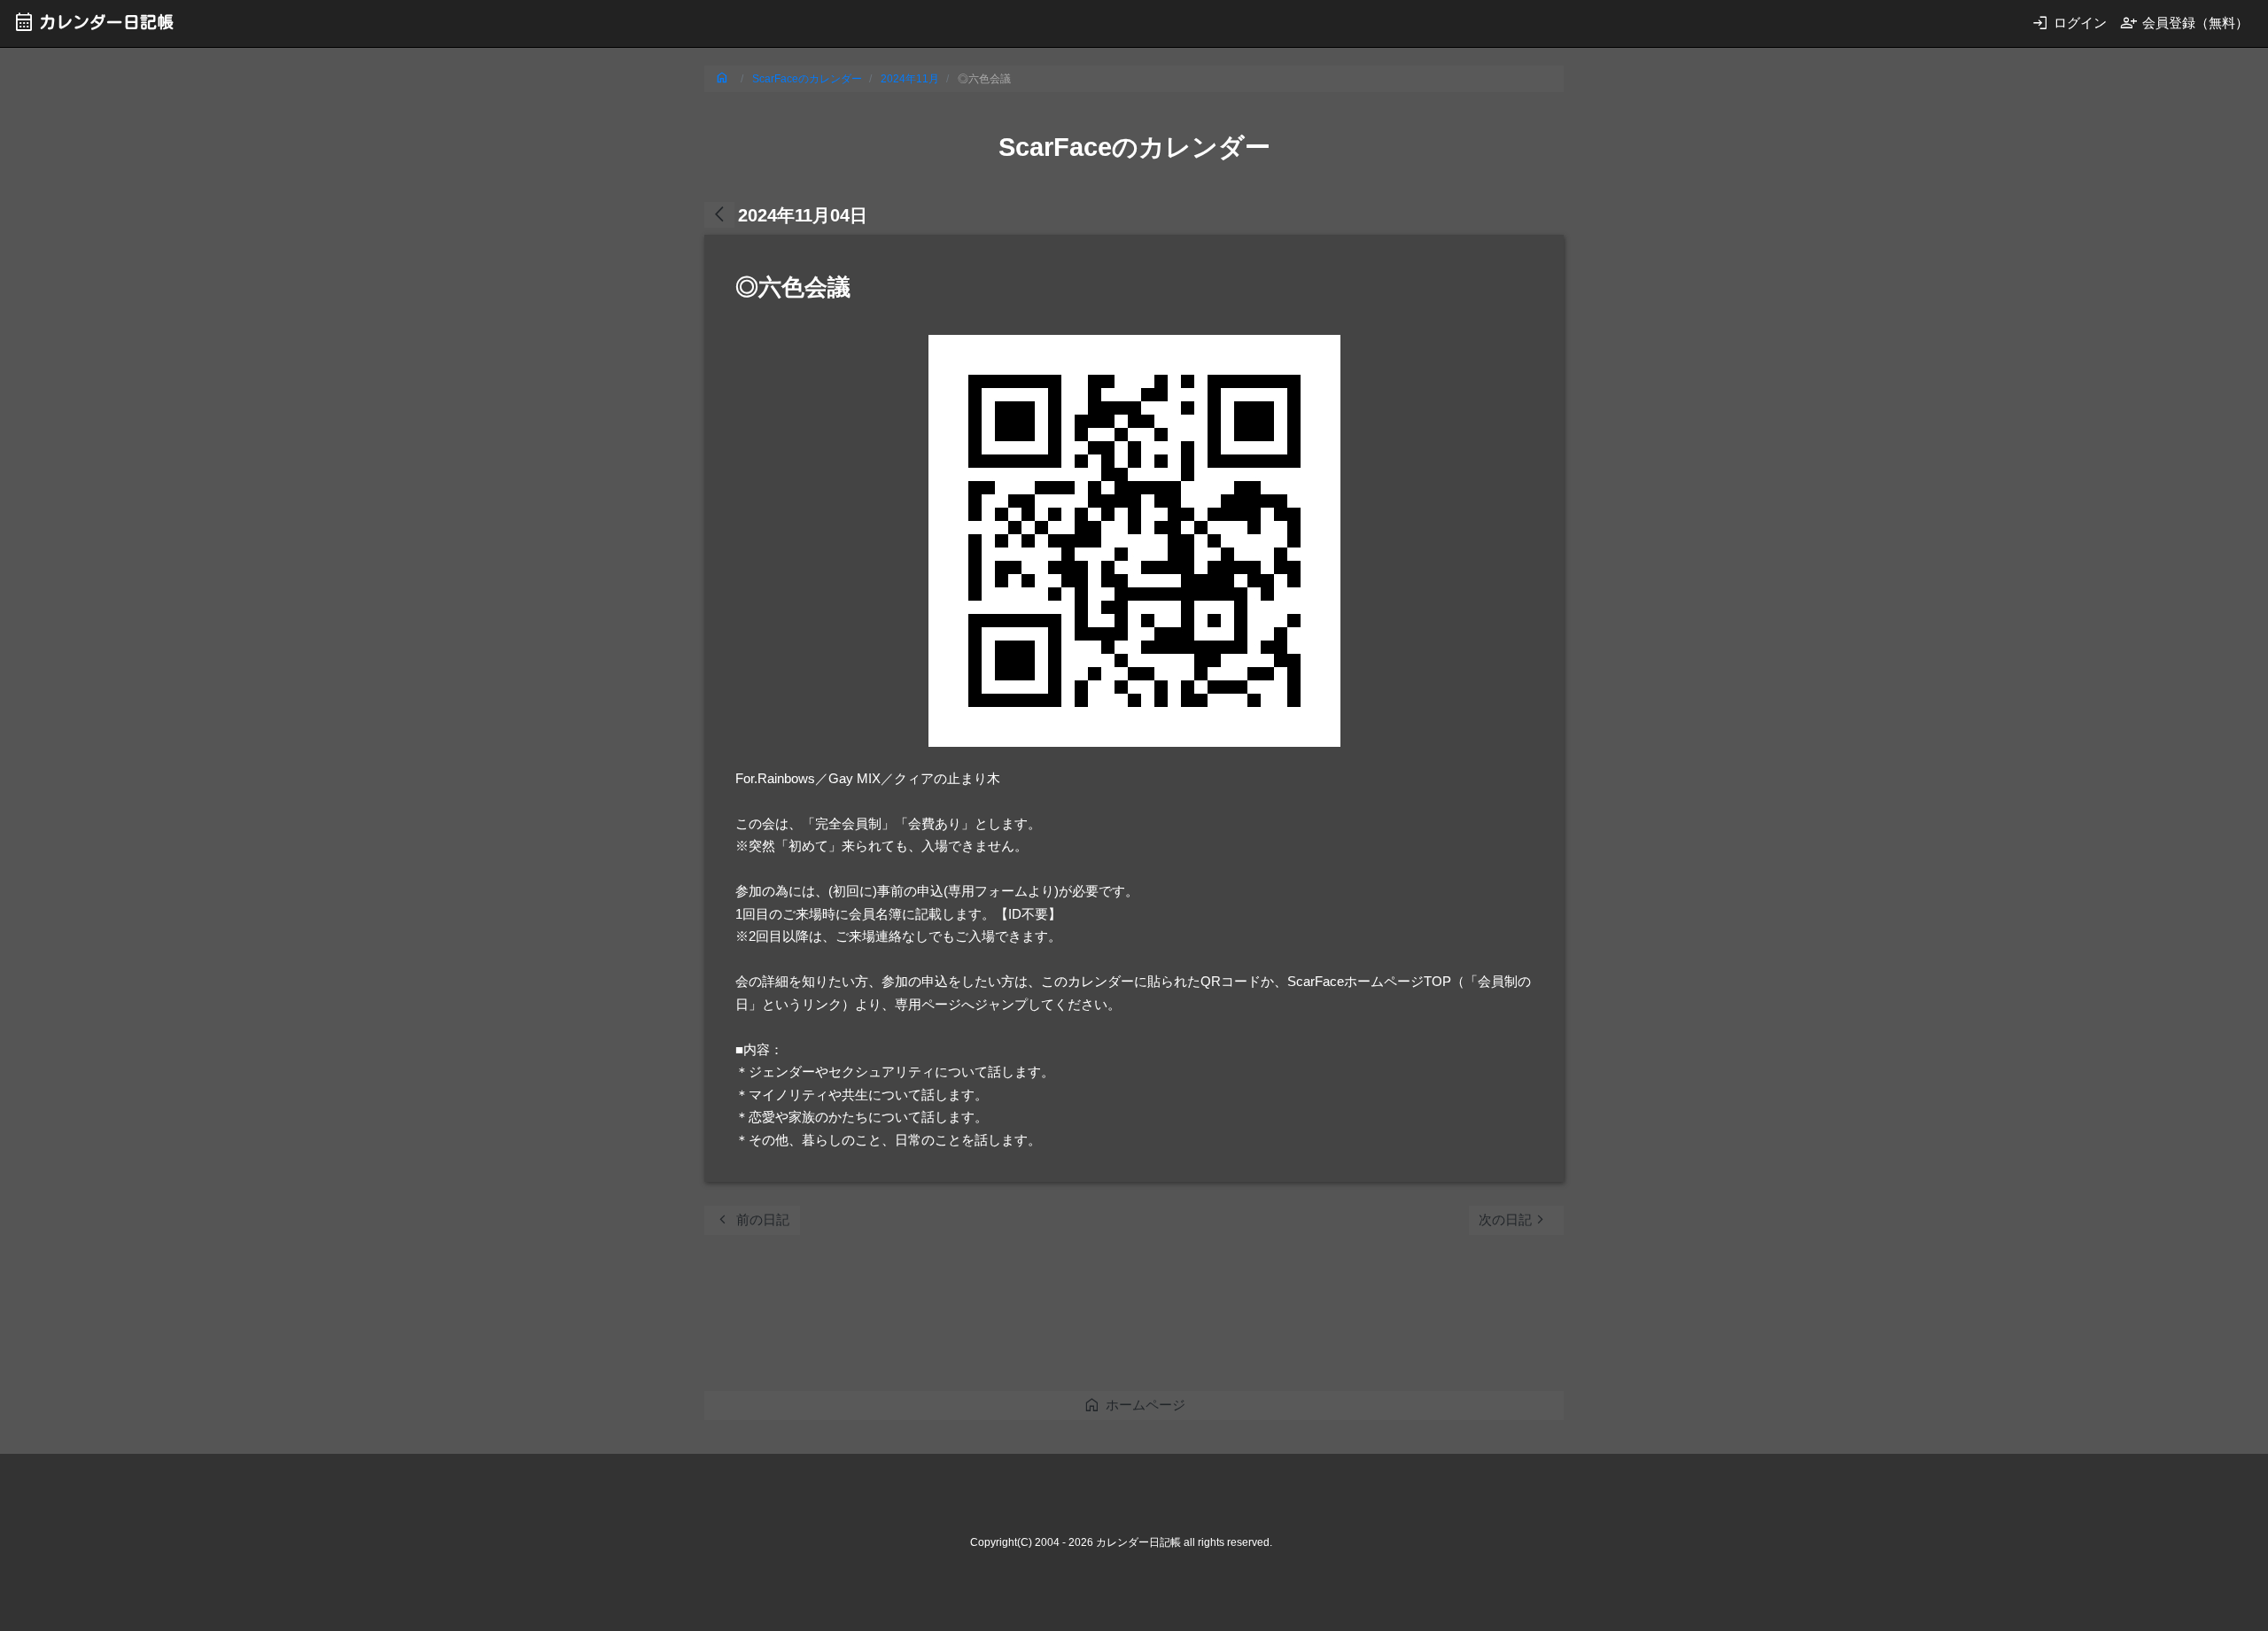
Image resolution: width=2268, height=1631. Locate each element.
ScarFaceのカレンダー (807, 79)
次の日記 (1514, 1219)
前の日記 (752, 1219)
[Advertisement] (1027, 1318)
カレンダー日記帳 (93, 22)
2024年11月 (910, 79)
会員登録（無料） (2184, 23)
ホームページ (1134, 1405)
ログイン (2069, 23)
